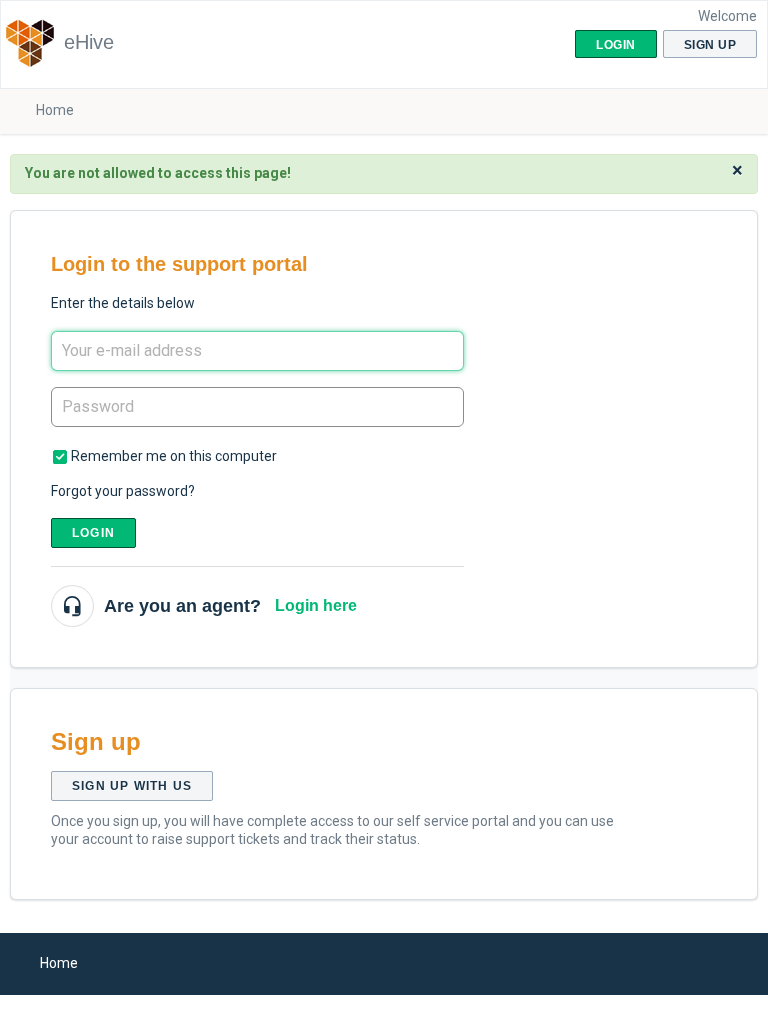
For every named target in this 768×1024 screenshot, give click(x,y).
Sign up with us (132, 786)
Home (55, 110)
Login (93, 533)
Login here (316, 605)
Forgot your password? (123, 491)
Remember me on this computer (174, 456)
